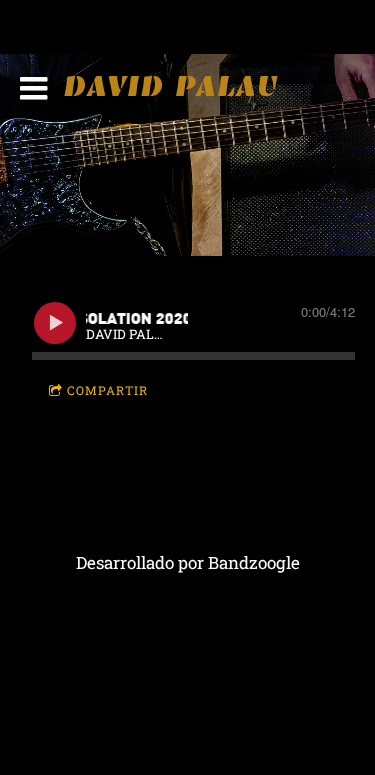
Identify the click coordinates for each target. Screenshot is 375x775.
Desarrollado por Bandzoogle (188, 563)
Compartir (107, 390)
